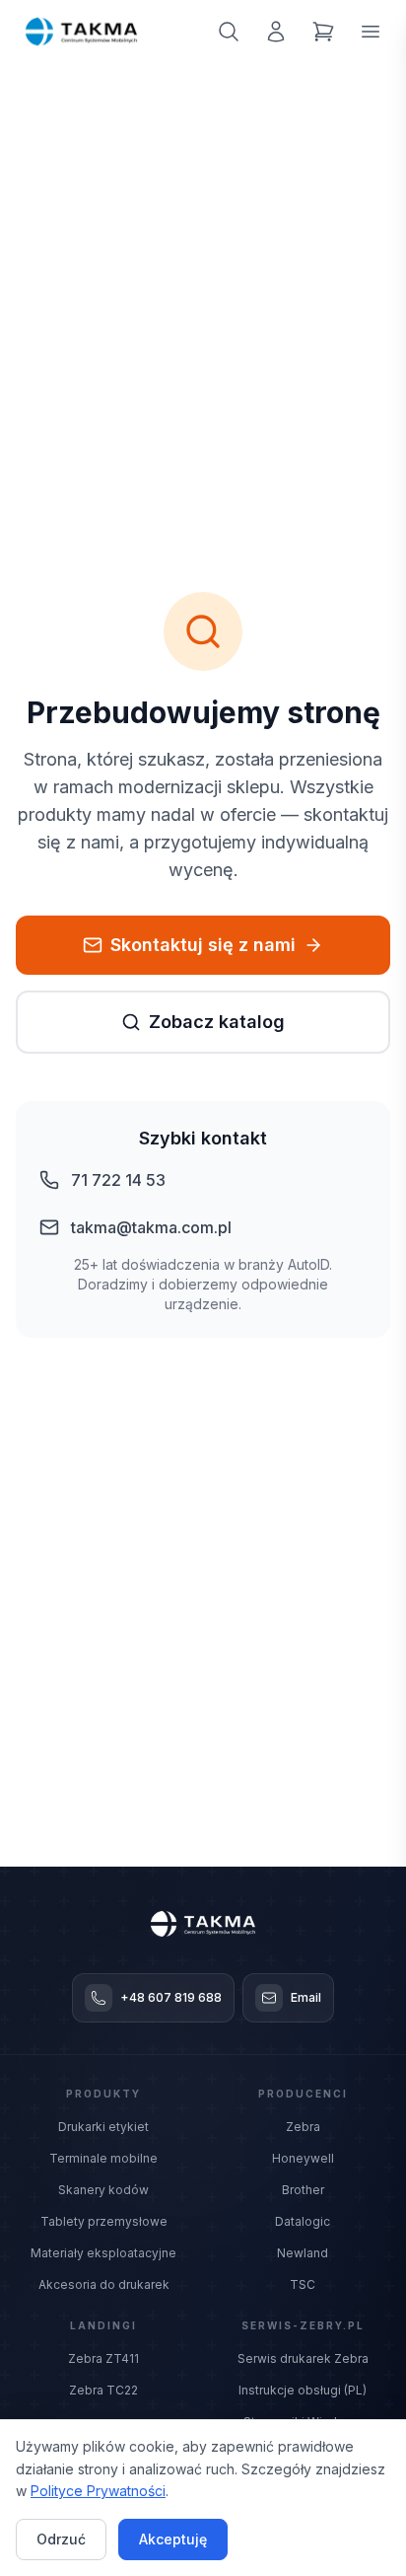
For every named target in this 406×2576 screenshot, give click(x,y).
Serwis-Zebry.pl (303, 2325)
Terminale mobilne (103, 2158)
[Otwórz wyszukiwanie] (229, 32)
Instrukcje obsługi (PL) (303, 2390)
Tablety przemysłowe (104, 2221)
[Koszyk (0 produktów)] (323, 32)
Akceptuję (173, 2539)
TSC (303, 2284)
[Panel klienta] (276, 32)
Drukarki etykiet (103, 2127)
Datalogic (303, 2221)
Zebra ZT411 (103, 2358)
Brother (303, 2190)
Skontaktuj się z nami (203, 945)
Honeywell (303, 2158)
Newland (303, 2253)
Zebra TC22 (103, 2390)
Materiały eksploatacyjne (103, 2253)
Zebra (303, 2127)
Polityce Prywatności (98, 2491)
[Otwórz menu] (371, 32)
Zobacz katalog (217, 1022)
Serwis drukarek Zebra (303, 2358)
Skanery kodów (103, 2190)
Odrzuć (61, 2539)
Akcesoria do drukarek (104, 2284)
